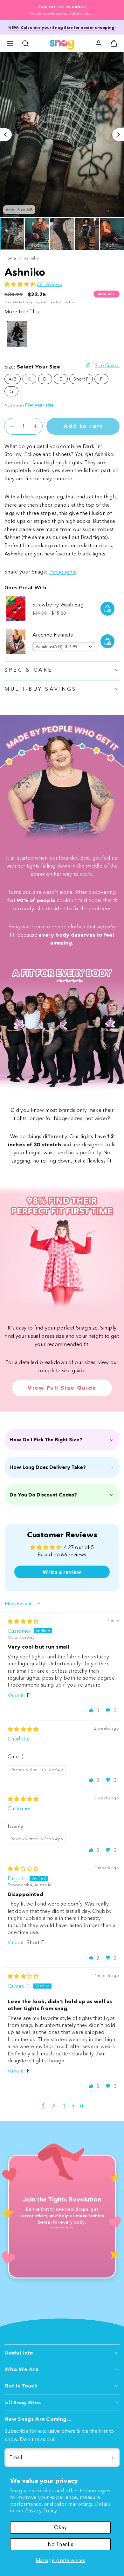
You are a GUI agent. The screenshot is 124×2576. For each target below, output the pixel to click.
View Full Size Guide (62, 1388)
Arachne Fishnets (53, 635)
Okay (60, 2527)
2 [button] (54, 2106)
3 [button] (64, 2106)
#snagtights (63, 572)
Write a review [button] (62, 1572)
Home (10, 258)
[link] (99, 43)
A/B (13, 379)
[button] (10, 43)
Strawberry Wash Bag (58, 605)
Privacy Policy (41, 2510)
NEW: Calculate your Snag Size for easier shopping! (62, 27)
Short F (81, 379)
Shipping (33, 302)
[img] (23, 1621)
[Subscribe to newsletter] (113, 2457)
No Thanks (60, 2544)
